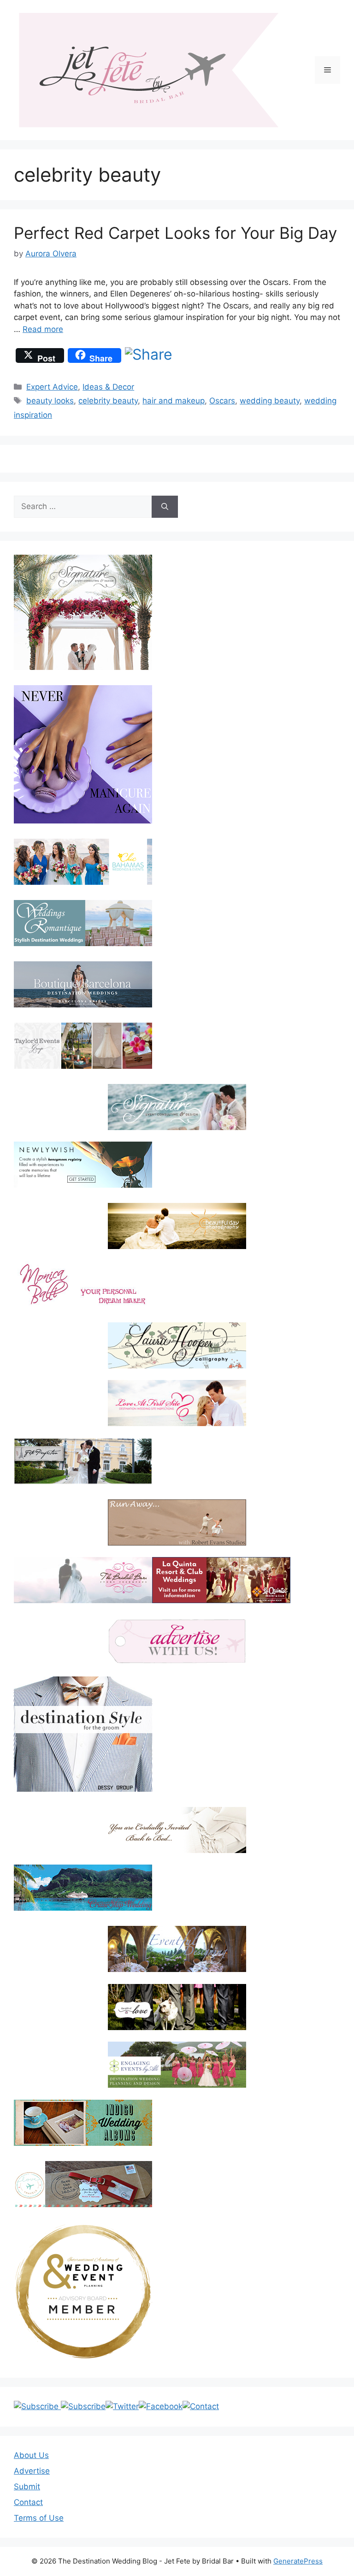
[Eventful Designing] (177, 1949)
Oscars (222, 401)
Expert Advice (52, 387)
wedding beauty (270, 401)
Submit (27, 2487)
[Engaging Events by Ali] (177, 2065)
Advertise (32, 2471)
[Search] (165, 507)
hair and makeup (174, 401)
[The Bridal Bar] (83, 1582)
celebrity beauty (108, 401)
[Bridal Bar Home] (177, 1830)
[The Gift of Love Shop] (177, 2007)
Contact (28, 2502)
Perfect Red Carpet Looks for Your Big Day (175, 233)
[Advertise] (177, 1641)
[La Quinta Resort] (221, 1600)
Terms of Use (39, 2518)
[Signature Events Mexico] (177, 1107)
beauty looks (50, 401)
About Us (31, 2455)
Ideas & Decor (108, 387)
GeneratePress (298, 2561)
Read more (43, 329)
